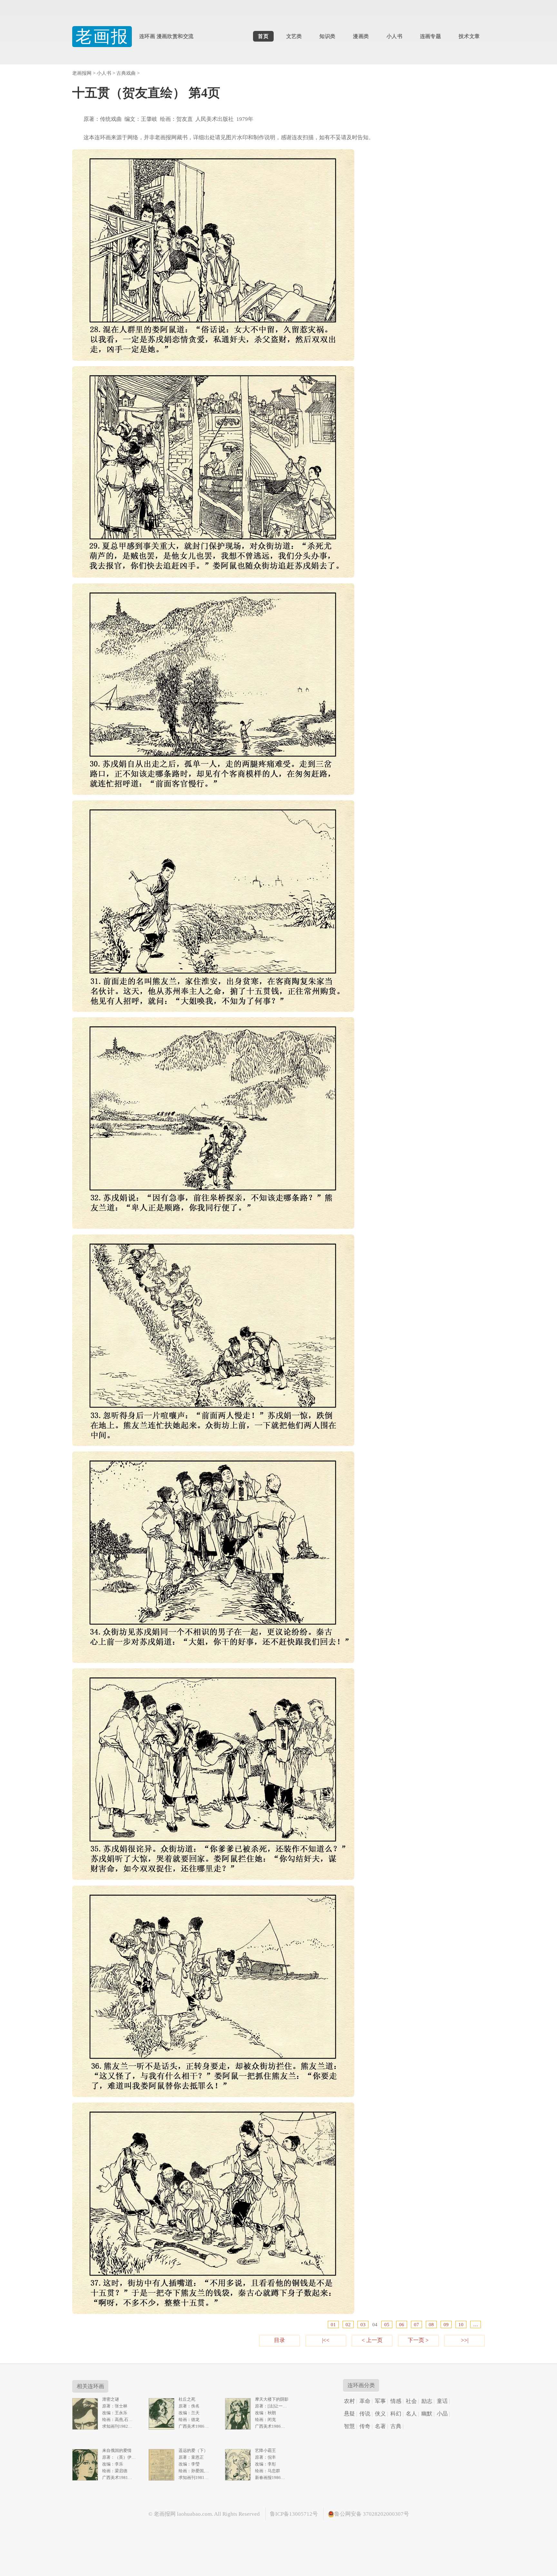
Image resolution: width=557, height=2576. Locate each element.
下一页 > (418, 2340)
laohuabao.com (194, 2514)
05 (387, 2324)
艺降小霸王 (265, 2450)
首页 (263, 36)
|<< (326, 2340)
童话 (442, 2401)
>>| (465, 2340)
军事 (380, 2401)
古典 (396, 2426)
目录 (279, 2340)
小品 (442, 2414)
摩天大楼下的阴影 (272, 2399)
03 (363, 2324)
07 (416, 2324)
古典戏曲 (126, 73)
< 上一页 (372, 2340)
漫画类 (361, 36)
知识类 (327, 36)
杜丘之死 (187, 2399)
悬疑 (349, 2414)
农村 (349, 2401)
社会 (411, 2401)
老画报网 (82, 73)
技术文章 (469, 36)
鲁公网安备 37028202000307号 (372, 2514)
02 (348, 2324)
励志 (427, 2401)
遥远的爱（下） (193, 2450)
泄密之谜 (111, 2399)
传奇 (365, 2426)
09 (446, 2324)
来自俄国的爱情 (117, 2450)
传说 (365, 2414)
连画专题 (431, 36)
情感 (396, 2401)
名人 (411, 2414)
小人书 (394, 36)
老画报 (102, 37)
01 (333, 2324)
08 (431, 2324)
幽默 (427, 2414)
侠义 (380, 2414)
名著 (380, 2426)
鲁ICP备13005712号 (294, 2514)
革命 (365, 2401)
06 (402, 2324)
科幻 (396, 2414)
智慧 (349, 2426)
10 (461, 2324)
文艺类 (294, 36)
